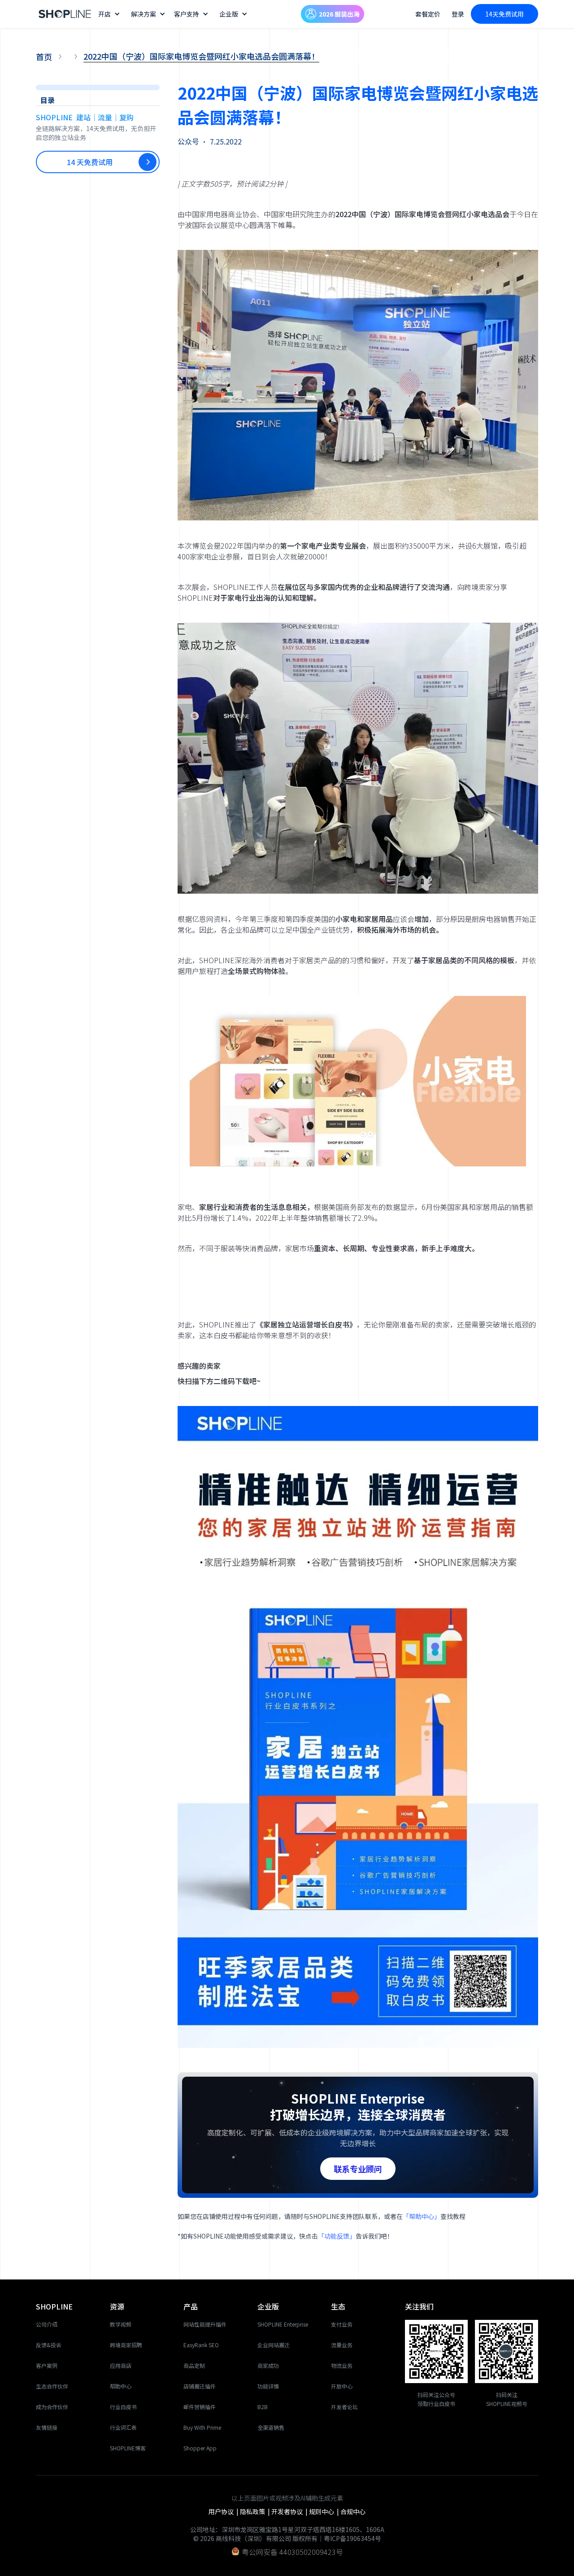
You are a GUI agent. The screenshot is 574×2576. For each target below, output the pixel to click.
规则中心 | (325, 2511)
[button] (110, 14)
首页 (44, 57)
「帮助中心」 (422, 2216)
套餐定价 (428, 14)
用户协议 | (224, 2511)
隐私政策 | (256, 2511)
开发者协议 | (290, 2511)
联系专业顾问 (358, 2169)
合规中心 (353, 2511)
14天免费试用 (504, 14)
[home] (65, 14)
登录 (458, 14)
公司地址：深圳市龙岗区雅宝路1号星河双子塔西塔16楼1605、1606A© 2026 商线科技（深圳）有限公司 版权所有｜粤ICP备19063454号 (287, 2534)
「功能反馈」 (337, 2236)
